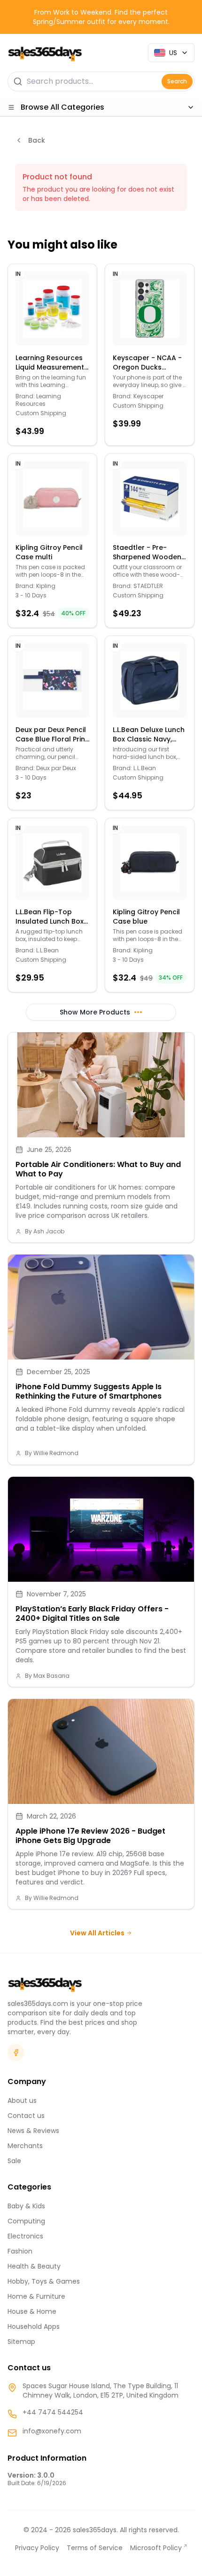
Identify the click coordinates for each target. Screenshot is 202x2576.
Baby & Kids (26, 2206)
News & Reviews (33, 2131)
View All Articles (97, 1933)
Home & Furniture (36, 2296)
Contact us (26, 2116)
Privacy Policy (37, 2548)
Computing (26, 2221)
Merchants (25, 2146)
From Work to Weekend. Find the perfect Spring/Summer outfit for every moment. (101, 17)
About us (22, 2101)
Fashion (20, 2251)
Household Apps (34, 2326)
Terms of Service (95, 2548)
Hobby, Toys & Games (44, 2281)
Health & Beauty (34, 2266)
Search (177, 81)
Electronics (25, 2236)
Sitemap (21, 2342)
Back (37, 140)
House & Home (32, 2311)
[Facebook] (16, 2053)
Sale (14, 2161)
